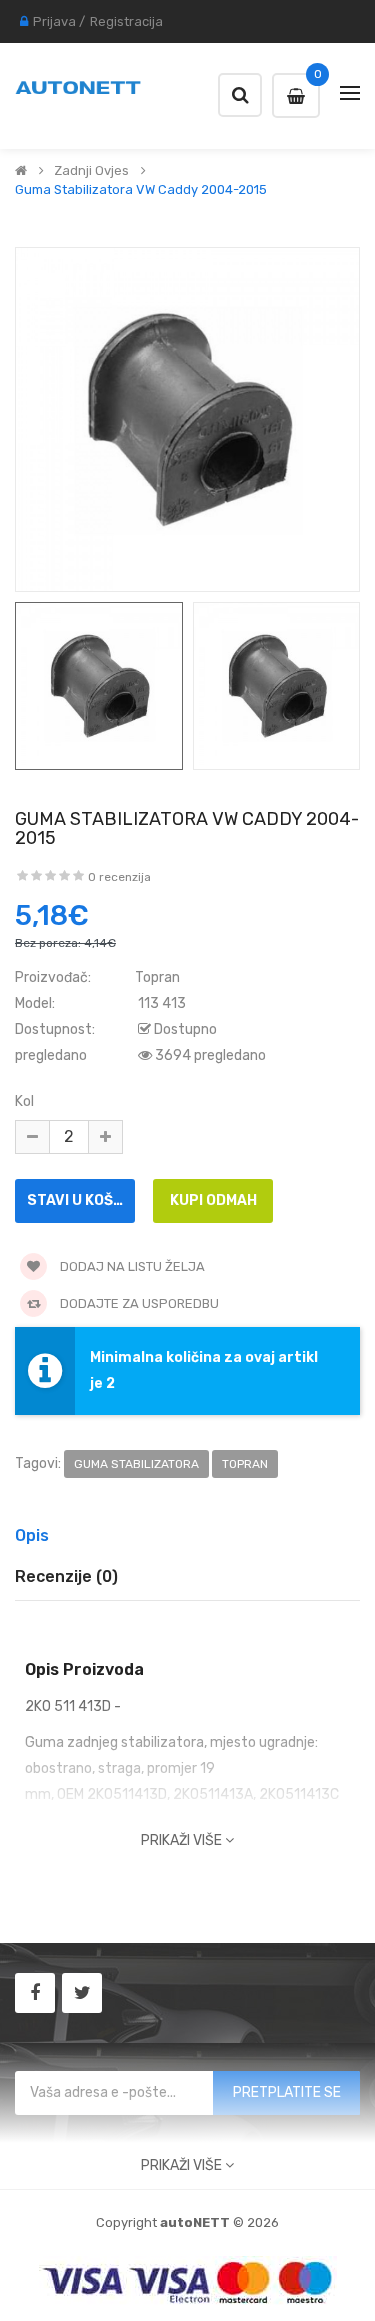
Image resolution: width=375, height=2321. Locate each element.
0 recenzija (119, 877)
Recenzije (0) (66, 1576)
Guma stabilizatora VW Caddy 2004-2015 (141, 190)
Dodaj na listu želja (131, 1266)
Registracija (126, 21)
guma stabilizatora (136, 1464)
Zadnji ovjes (91, 171)
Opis (32, 1535)
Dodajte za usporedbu (138, 1303)
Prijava (54, 21)
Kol (24, 1101)
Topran (157, 977)
